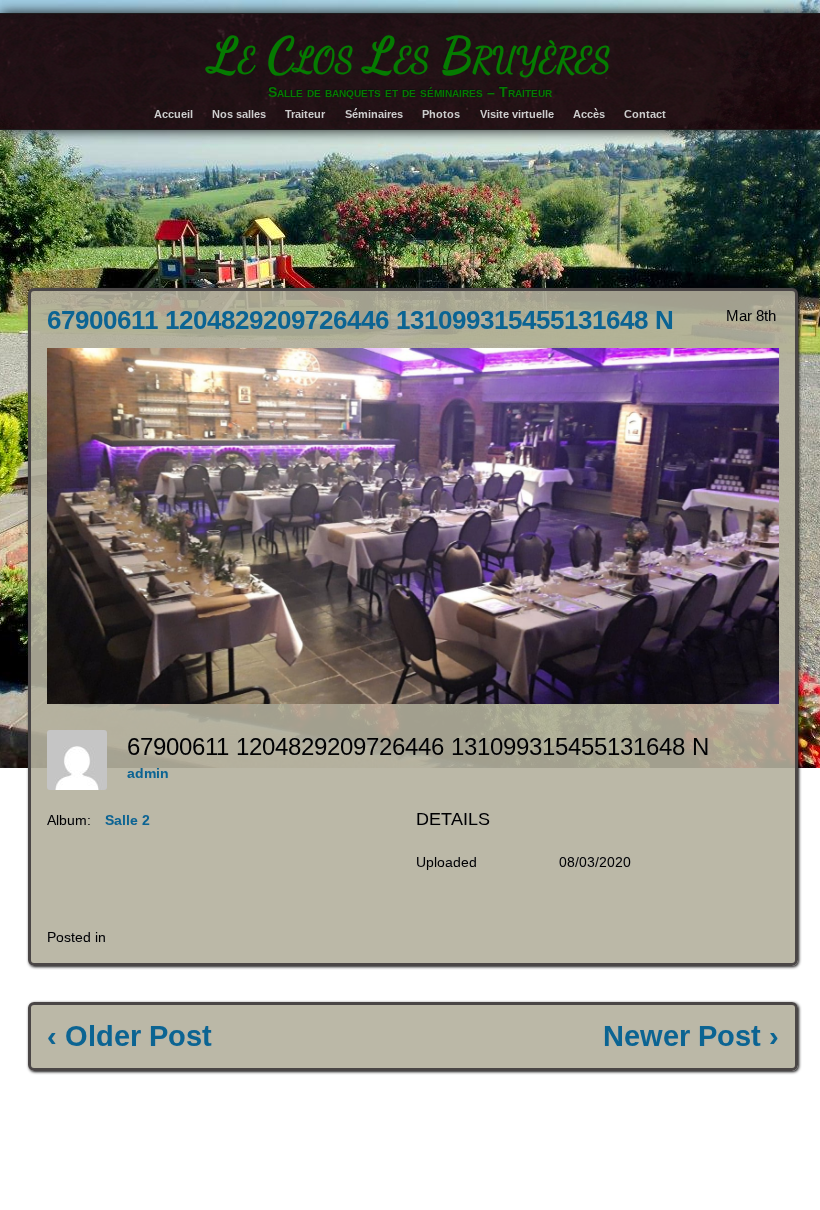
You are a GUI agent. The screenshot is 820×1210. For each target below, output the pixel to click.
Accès (589, 114)
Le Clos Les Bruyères (410, 55)
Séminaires (374, 114)
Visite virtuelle (517, 114)
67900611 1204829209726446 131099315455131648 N (360, 320)
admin (148, 773)
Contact (645, 114)
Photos (441, 114)
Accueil (173, 114)
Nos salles (239, 114)
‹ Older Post (129, 1036)
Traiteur (305, 114)
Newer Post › (691, 1036)
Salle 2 (127, 820)
